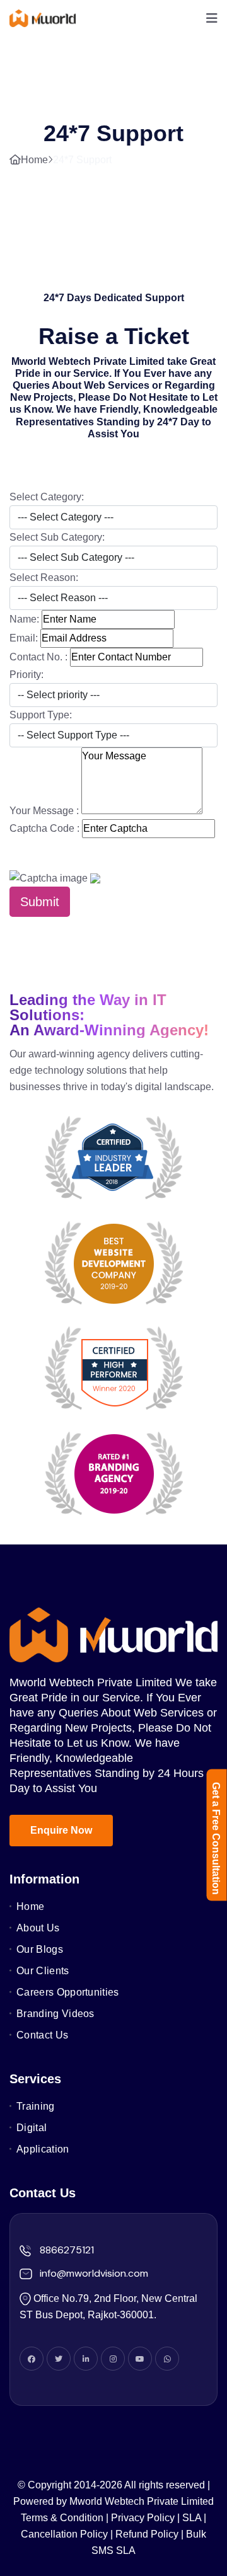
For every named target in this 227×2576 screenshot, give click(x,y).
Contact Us (42, 2035)
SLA (192, 2518)
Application (43, 2149)
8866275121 (67, 2250)
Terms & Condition (62, 2518)
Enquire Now (61, 1830)
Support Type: (41, 715)
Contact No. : (38, 657)
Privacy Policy (143, 2518)
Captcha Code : (44, 828)
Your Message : (44, 811)
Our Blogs (40, 1949)
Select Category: (47, 497)
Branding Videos (55, 2014)
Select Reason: (44, 578)
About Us (38, 1928)
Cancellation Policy (64, 2534)
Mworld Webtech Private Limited (142, 2501)
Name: (24, 619)
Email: (24, 638)
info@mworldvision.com (94, 2274)
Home (34, 160)
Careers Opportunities (68, 1992)
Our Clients (43, 1971)
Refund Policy (147, 2534)
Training (36, 2106)
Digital (32, 2128)
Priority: (26, 675)
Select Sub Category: (57, 537)
